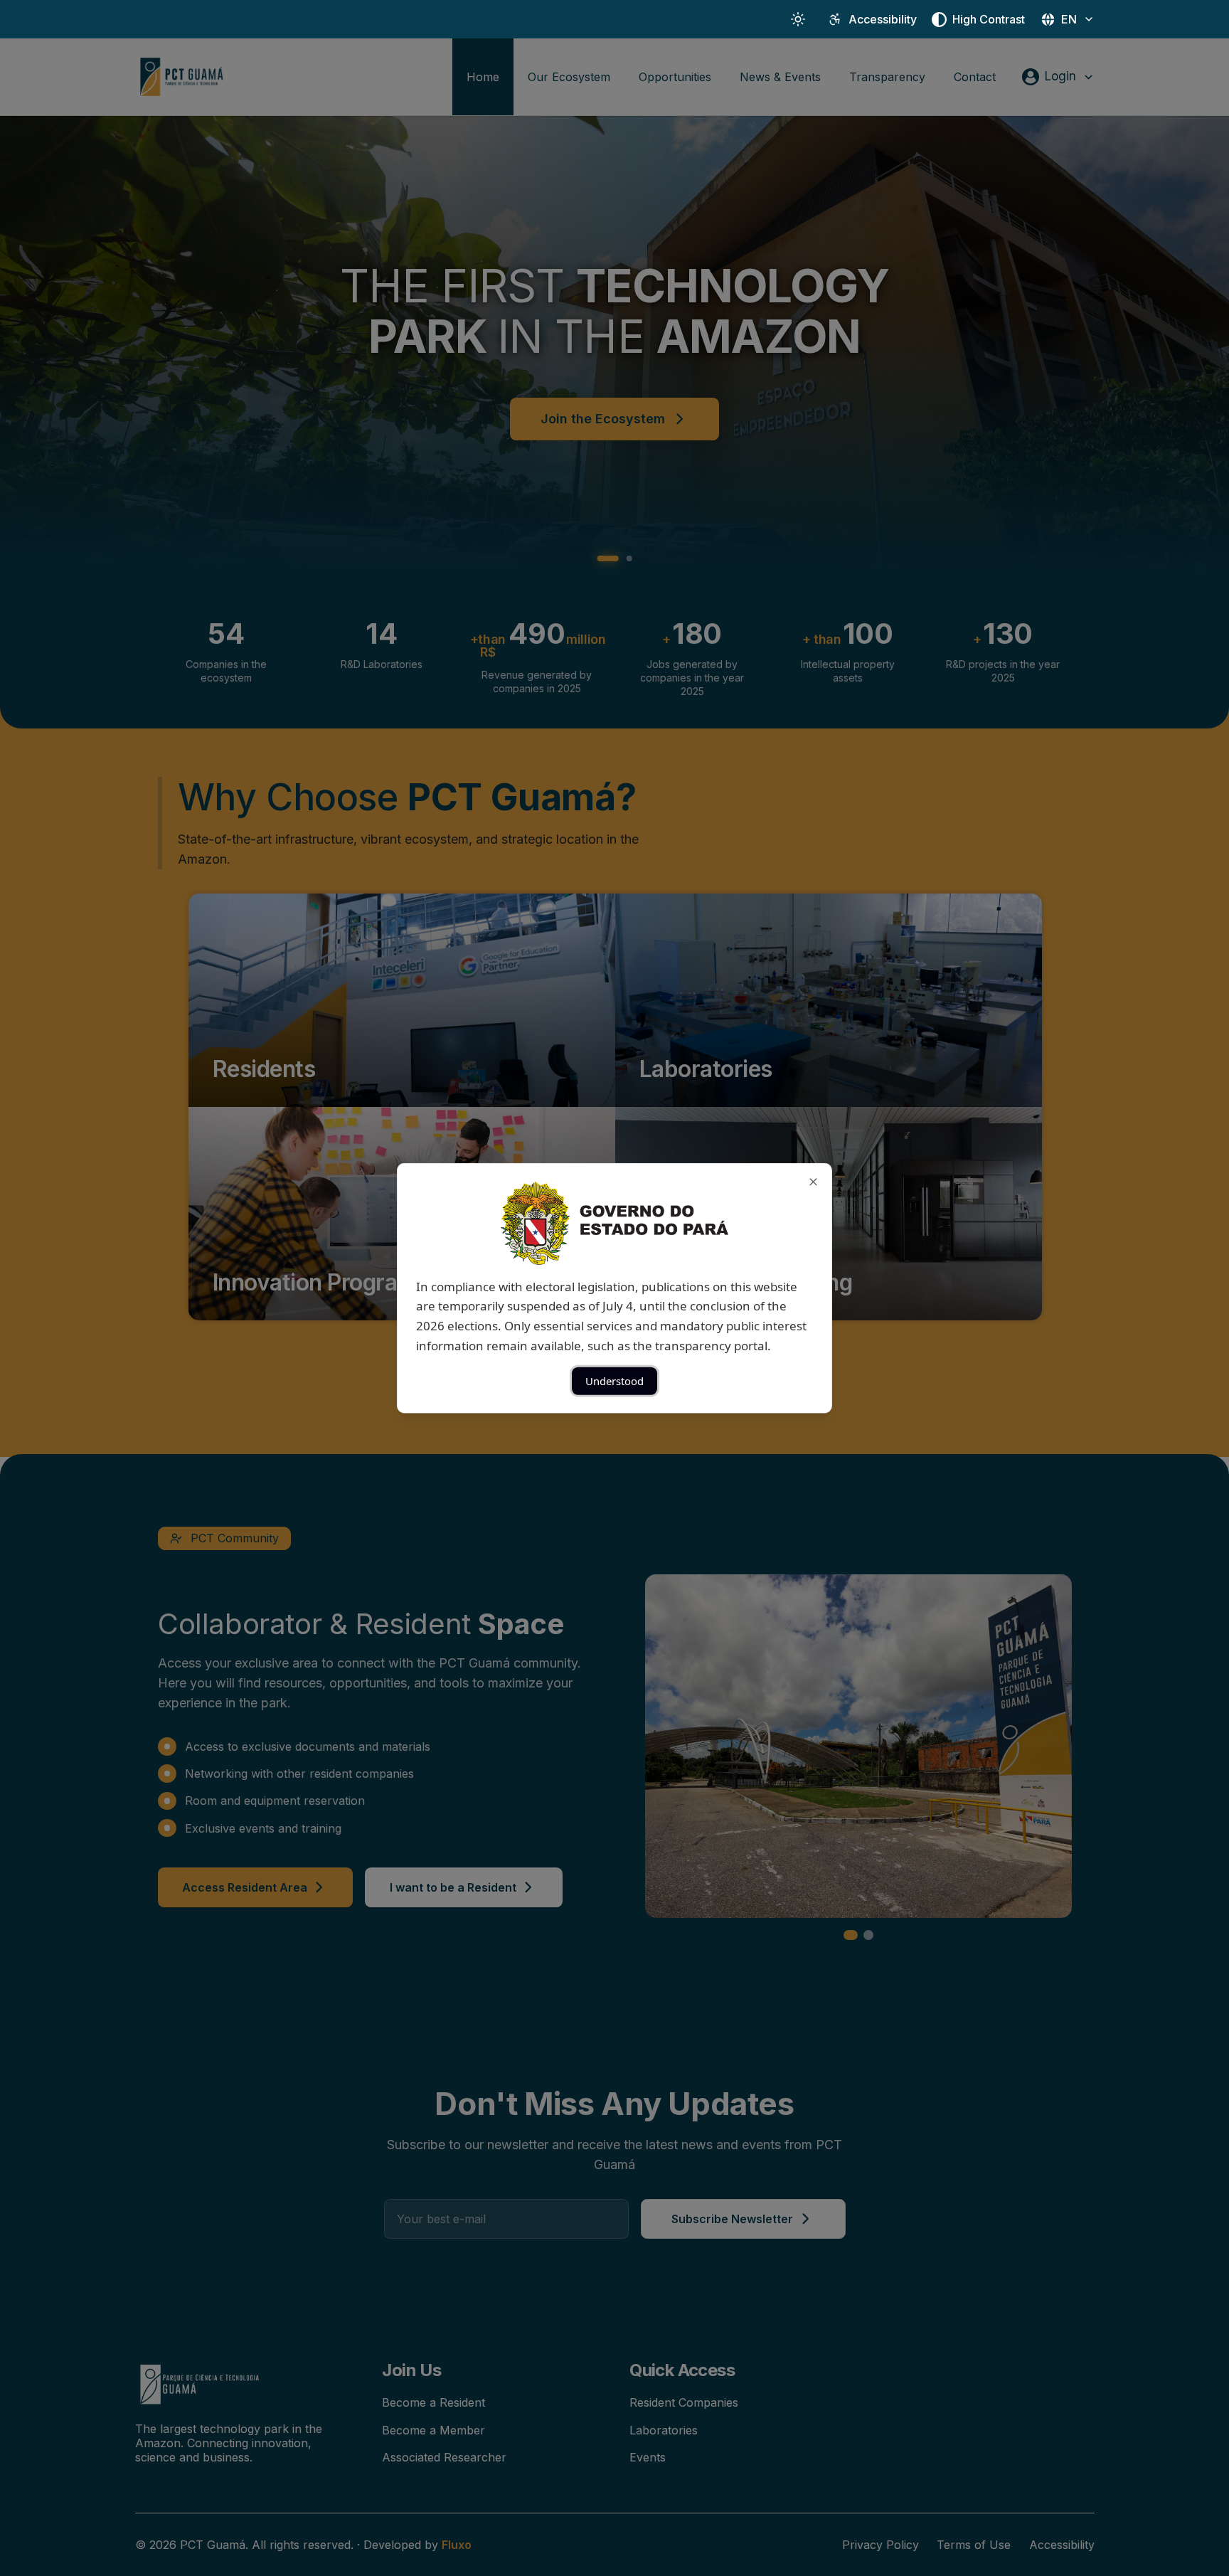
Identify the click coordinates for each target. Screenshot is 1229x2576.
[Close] (813, 1181)
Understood (614, 1381)
